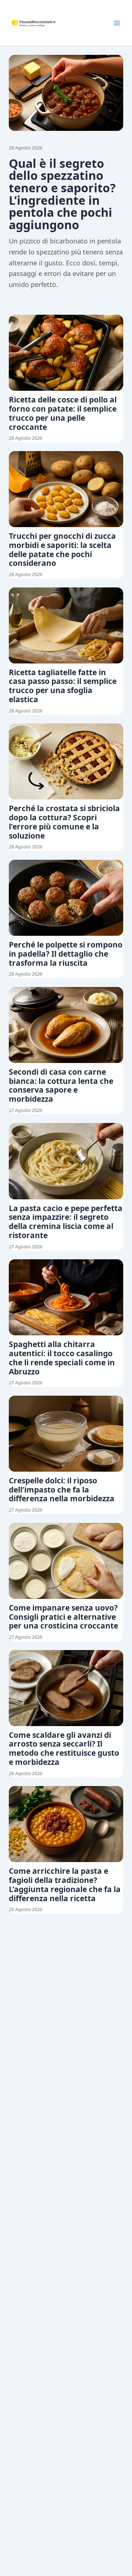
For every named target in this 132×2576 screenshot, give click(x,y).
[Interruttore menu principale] (117, 23)
